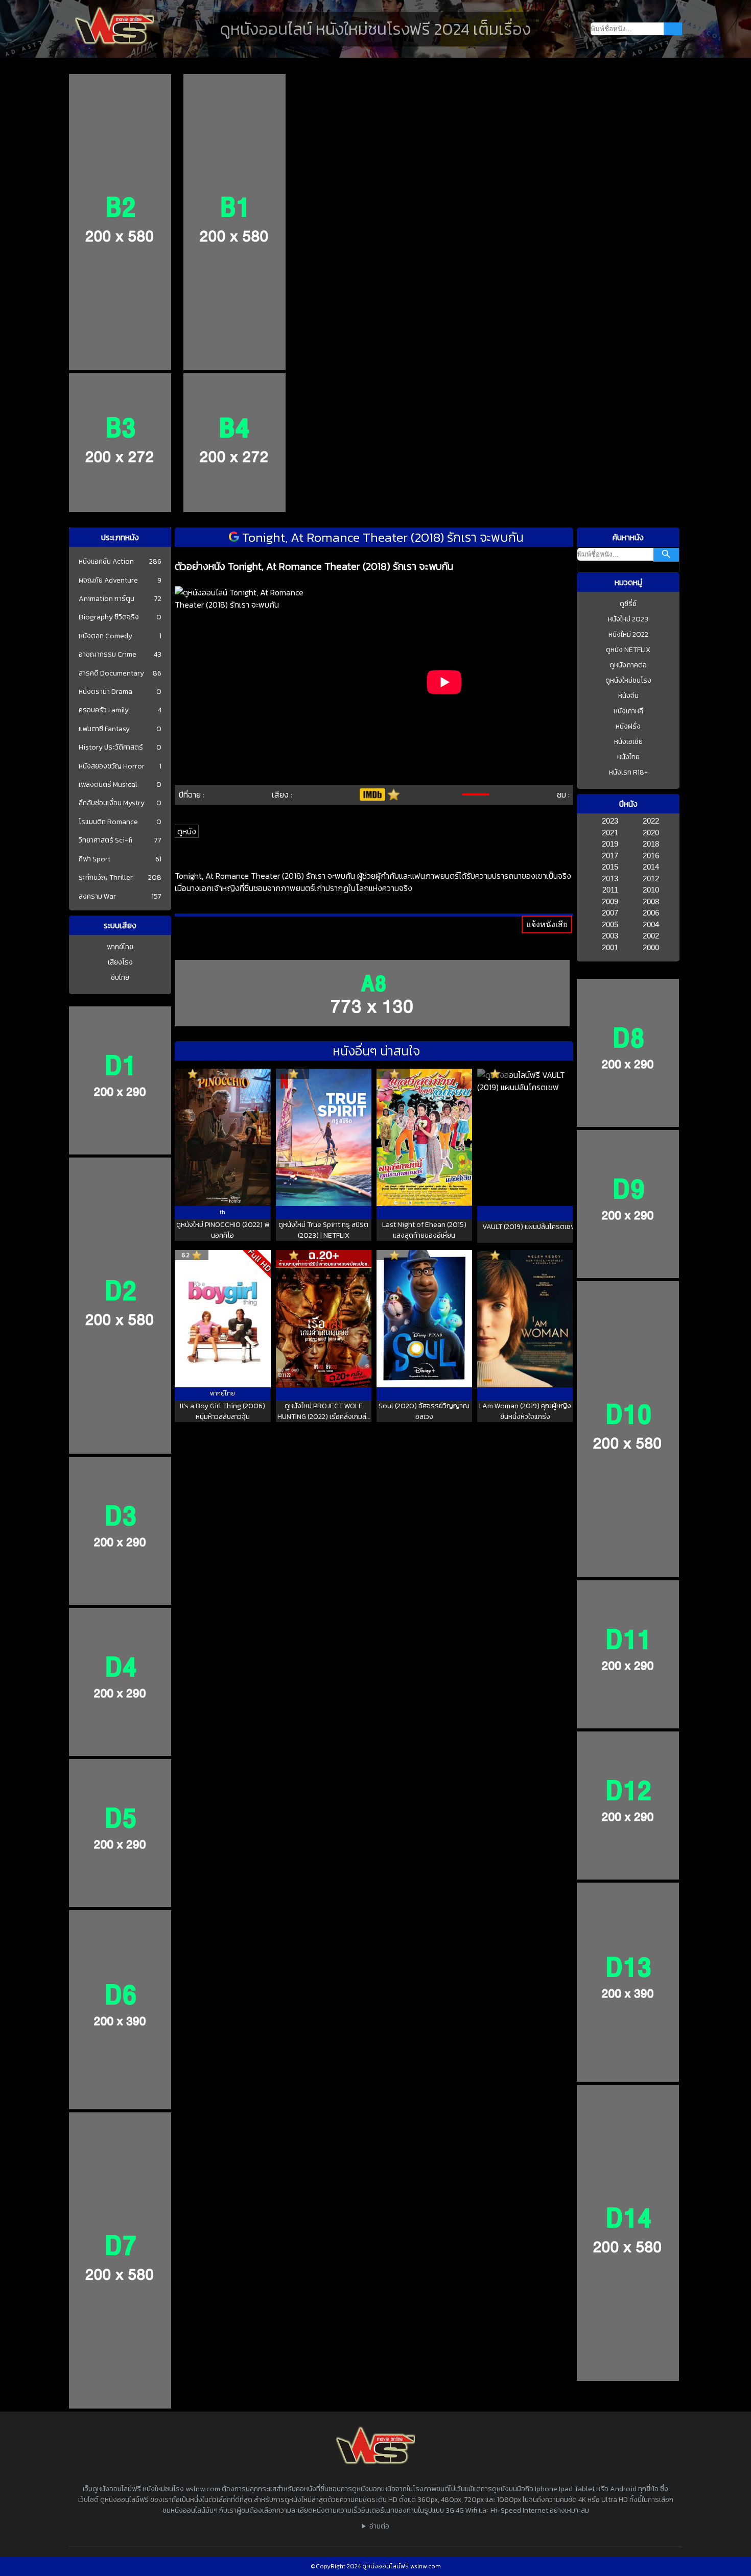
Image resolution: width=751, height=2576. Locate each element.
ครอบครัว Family (104, 710)
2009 (610, 901)
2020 (651, 833)
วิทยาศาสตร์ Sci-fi (105, 840)
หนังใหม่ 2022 (628, 634)
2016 (651, 856)
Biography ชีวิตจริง (109, 617)
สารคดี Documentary (111, 673)
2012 (651, 878)
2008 (651, 901)
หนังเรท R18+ (628, 772)
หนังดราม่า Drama (105, 692)
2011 (610, 890)
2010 (651, 890)
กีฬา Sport (95, 859)
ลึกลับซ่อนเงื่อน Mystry (112, 803)
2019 (610, 844)
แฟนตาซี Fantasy (104, 729)
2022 (651, 821)
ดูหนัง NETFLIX (628, 650)
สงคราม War (97, 897)
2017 (610, 856)
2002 (651, 936)
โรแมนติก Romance (108, 822)
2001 (610, 947)
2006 (651, 913)
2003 (610, 936)
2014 (651, 867)
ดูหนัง (187, 831)
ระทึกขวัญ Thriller (106, 878)
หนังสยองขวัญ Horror (112, 766)
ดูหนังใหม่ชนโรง (628, 680)
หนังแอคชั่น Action (106, 562)
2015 (610, 867)
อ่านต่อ (379, 2526)
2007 (610, 913)
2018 (651, 844)
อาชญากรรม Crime (108, 655)
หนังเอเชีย (628, 742)
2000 (651, 947)
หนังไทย (628, 757)
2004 (651, 924)
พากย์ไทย (120, 947)
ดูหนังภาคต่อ (628, 665)
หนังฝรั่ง (628, 726)
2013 (610, 878)
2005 (610, 924)
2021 (610, 833)
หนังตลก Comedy (105, 636)
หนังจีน (628, 696)
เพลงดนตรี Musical (108, 785)
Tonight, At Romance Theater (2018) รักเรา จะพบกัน (381, 537)
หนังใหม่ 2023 (628, 619)
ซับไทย (120, 978)
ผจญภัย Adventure (108, 581)
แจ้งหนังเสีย (547, 924)
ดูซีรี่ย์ (628, 604)
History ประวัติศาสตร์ (111, 748)
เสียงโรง (120, 962)
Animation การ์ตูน (107, 599)
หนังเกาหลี (628, 711)
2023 (610, 821)
